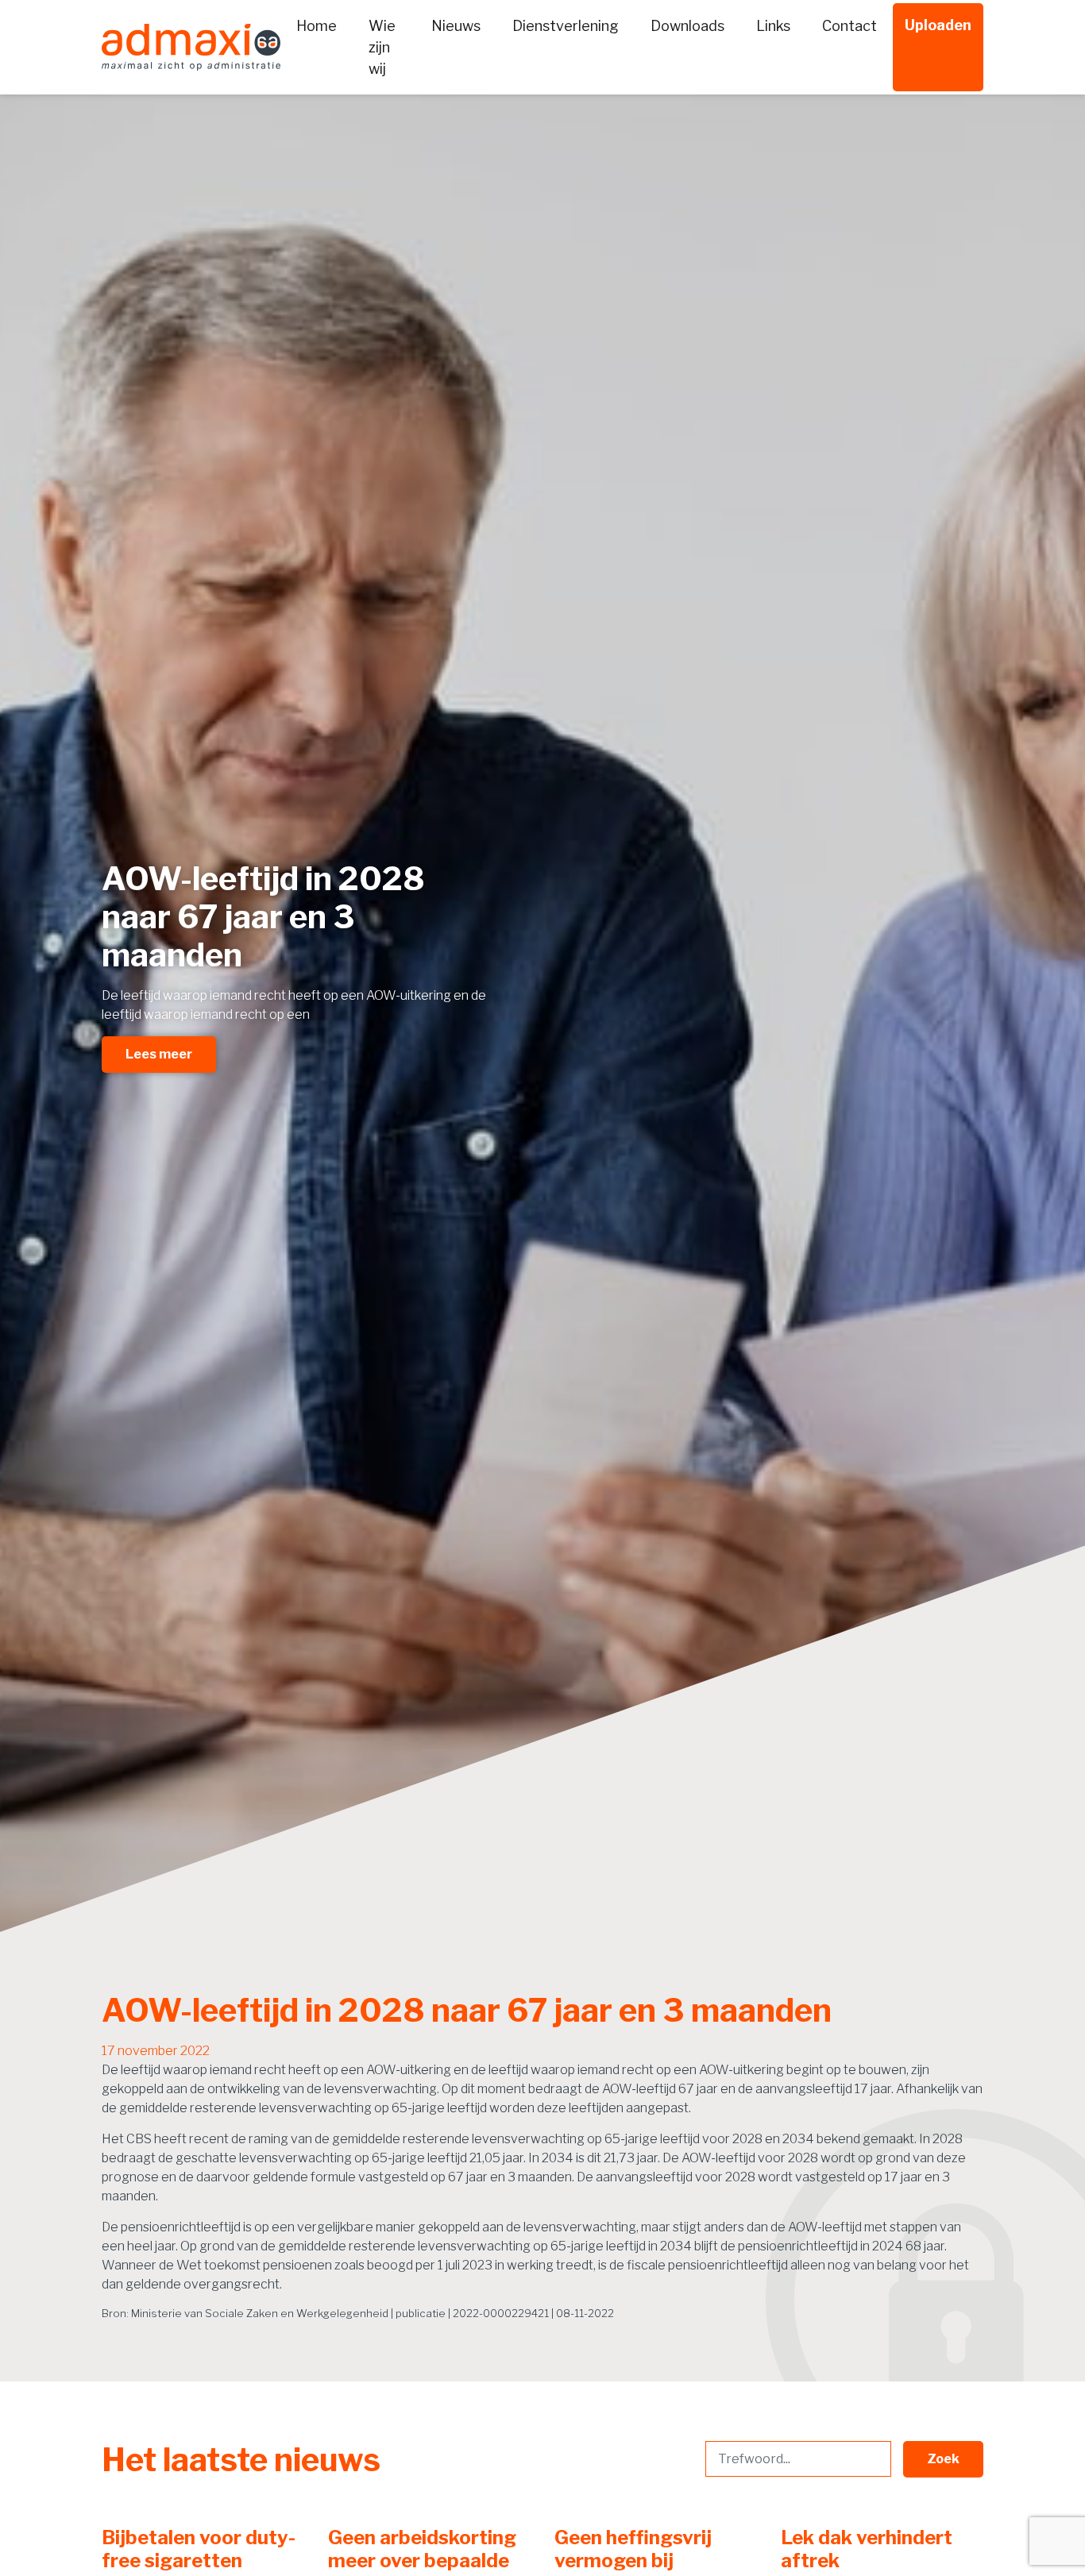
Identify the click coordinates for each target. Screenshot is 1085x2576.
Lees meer (159, 1054)
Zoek (943, 2459)
